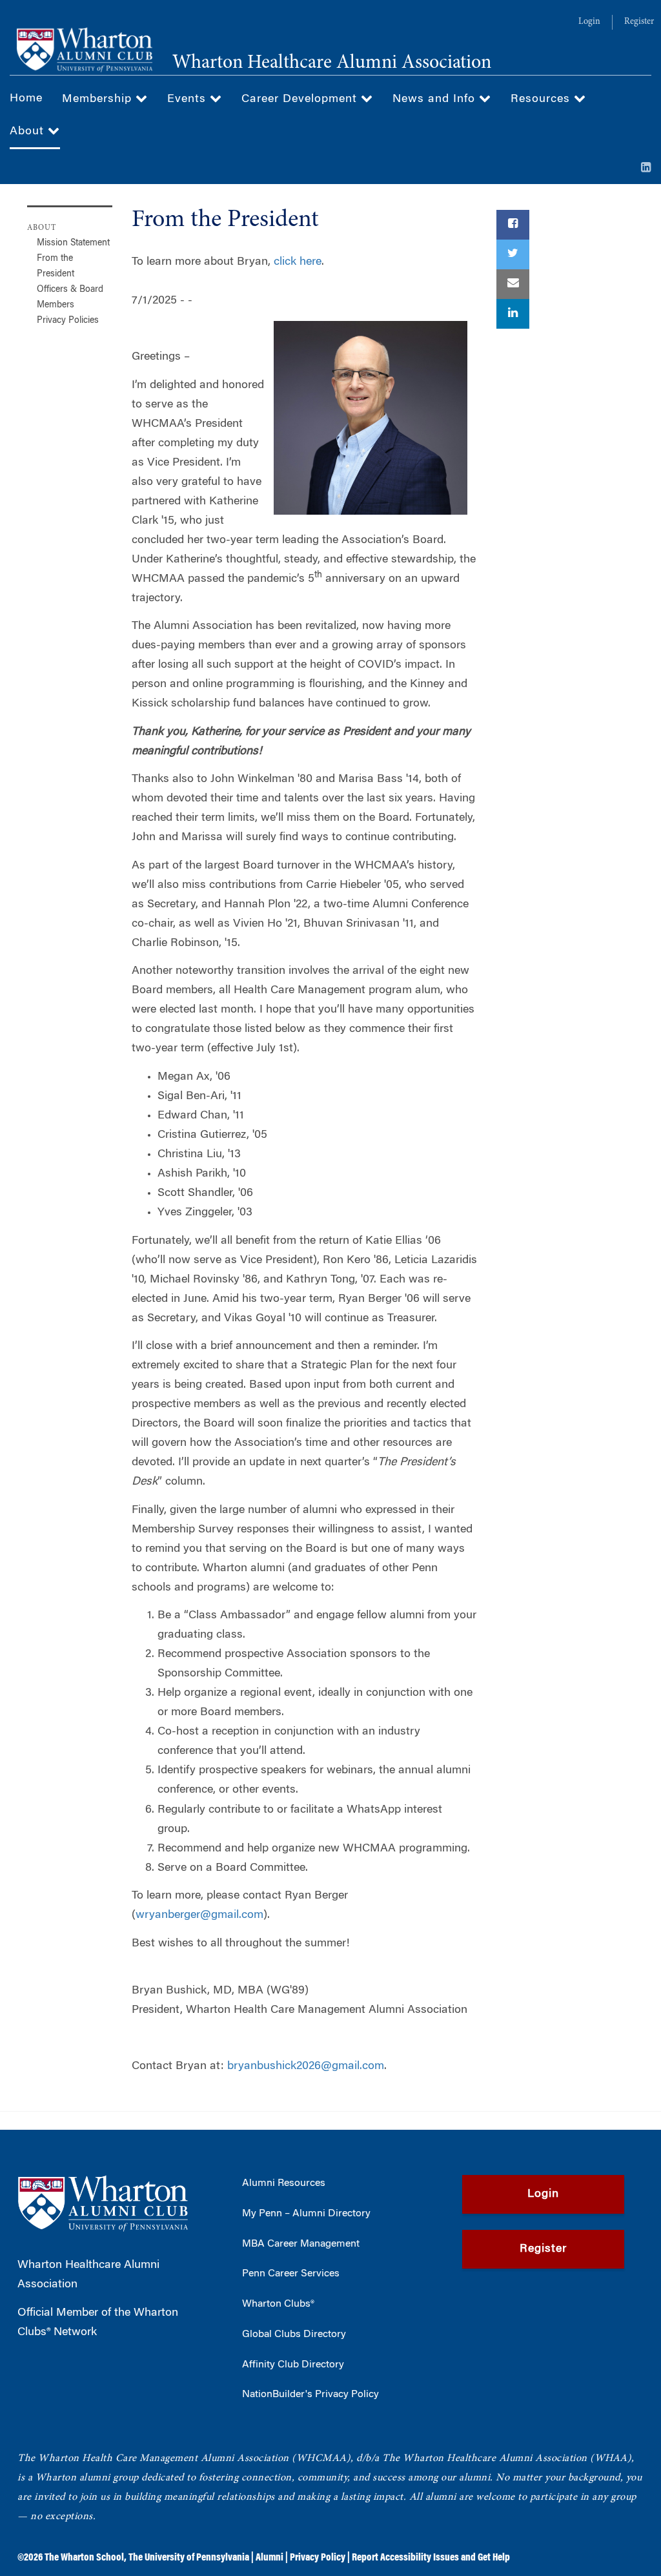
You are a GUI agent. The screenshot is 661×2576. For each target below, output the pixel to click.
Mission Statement (73, 243)
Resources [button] (542, 99)
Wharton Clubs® (278, 2304)
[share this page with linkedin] (513, 314)
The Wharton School (84, 2558)
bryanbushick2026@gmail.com (306, 2066)
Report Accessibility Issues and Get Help (431, 2558)
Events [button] (188, 99)
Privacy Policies (68, 321)
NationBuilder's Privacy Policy (310, 2395)
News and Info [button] (436, 99)
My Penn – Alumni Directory (306, 2214)
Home (26, 99)
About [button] (29, 132)
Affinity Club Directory (293, 2365)
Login (589, 22)
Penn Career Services (291, 2274)
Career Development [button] (301, 99)
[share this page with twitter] (513, 254)
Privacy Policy (318, 2558)
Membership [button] (99, 99)
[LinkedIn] (646, 169)
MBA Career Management (301, 2244)
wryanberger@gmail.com (199, 1915)
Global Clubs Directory (294, 2334)
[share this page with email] (513, 284)
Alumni (269, 2558)
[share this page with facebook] (513, 225)
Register (639, 22)
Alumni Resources (284, 2183)
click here (298, 262)
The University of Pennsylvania (189, 2558)
